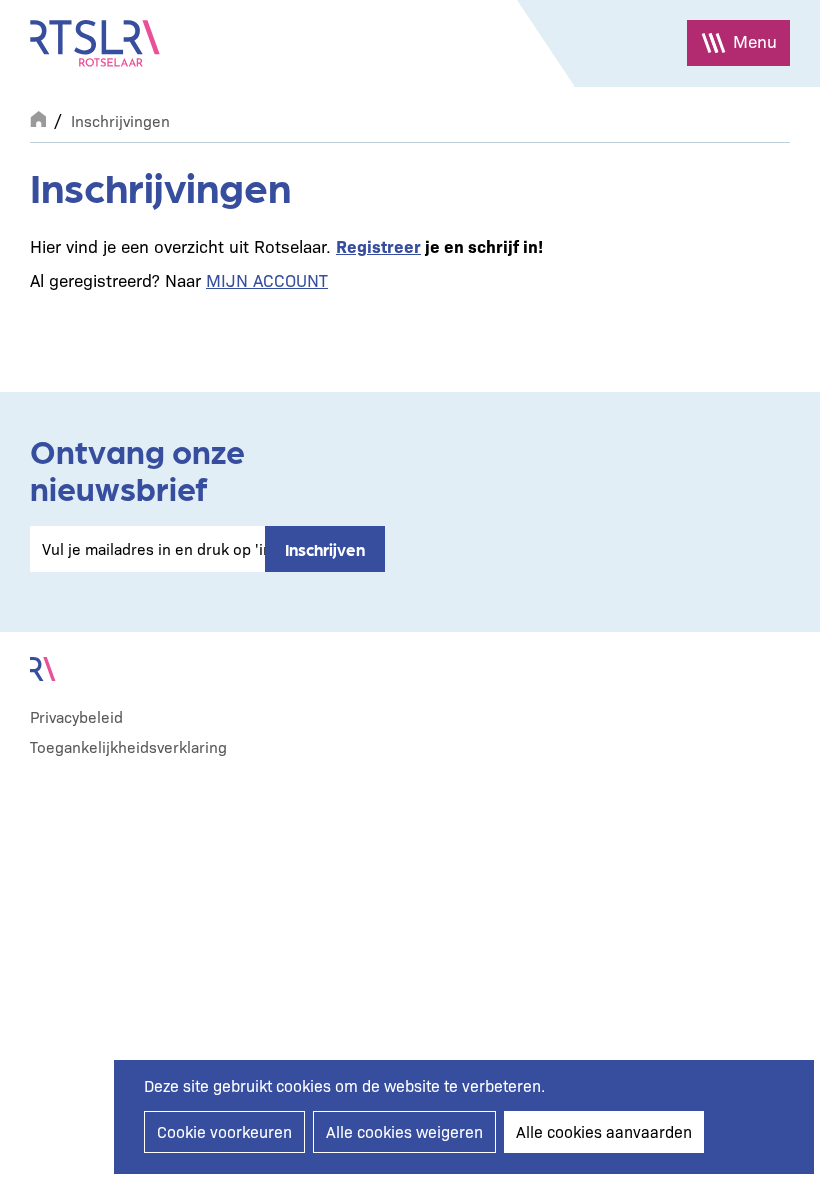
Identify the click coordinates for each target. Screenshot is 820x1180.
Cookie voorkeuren (224, 1131)
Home (38, 117)
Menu (755, 40)
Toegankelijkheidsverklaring (128, 746)
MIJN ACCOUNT (267, 279)
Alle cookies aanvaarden (604, 1131)
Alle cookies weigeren (404, 1131)
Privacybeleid (76, 716)
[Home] (95, 43)
